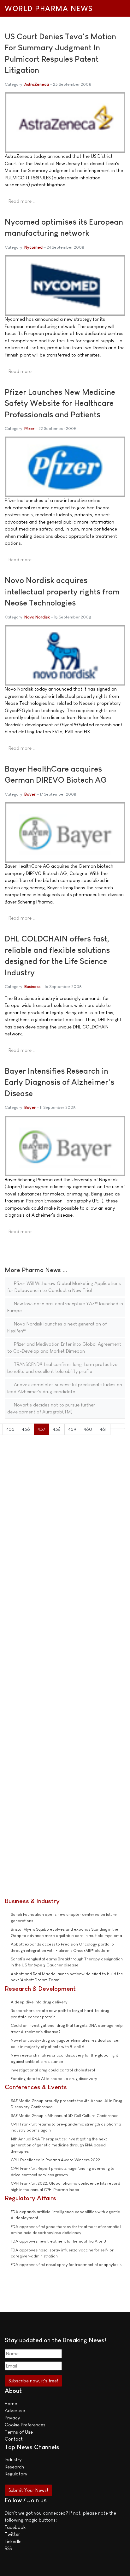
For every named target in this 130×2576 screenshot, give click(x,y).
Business (32, 987)
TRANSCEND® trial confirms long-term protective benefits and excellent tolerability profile (62, 1368)
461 (103, 1429)
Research (14, 2467)
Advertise (15, 2410)
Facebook (15, 2527)
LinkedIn (13, 2541)
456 (26, 1429)
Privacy (12, 2418)
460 (88, 1429)
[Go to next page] (114, 1426)
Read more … (22, 201)
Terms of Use (19, 2432)
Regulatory (16, 2474)
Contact (14, 2439)
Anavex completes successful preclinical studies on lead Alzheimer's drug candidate (65, 1388)
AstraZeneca (37, 84)
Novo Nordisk (37, 617)
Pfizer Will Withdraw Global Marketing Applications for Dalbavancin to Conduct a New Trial (64, 1287)
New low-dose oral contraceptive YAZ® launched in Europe (65, 1307)
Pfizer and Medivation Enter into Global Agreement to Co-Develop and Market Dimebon (64, 1348)
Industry (13, 2459)
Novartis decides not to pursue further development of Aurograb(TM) (51, 1408)
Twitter (12, 2534)
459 (72, 1429)
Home (11, 2403)
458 (57, 1429)
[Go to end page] (122, 1426)
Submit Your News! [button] (28, 2490)
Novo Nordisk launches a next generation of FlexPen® (57, 1327)
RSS (8, 2548)
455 (10, 1429)
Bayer (30, 794)
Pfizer (29, 428)
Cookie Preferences (25, 2425)
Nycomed (33, 247)
